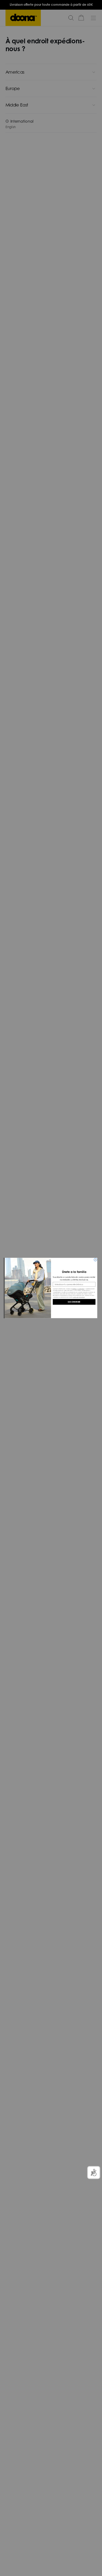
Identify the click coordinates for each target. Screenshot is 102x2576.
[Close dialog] (95, 1260)
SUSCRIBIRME (74, 1302)
